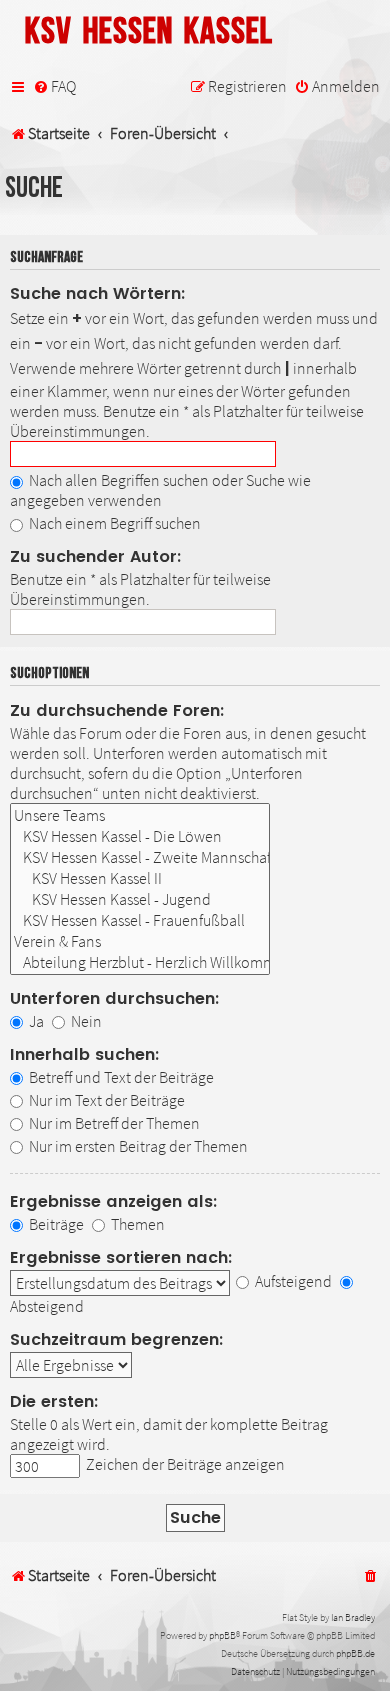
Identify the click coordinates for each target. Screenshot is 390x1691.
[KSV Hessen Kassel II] (140, 878)
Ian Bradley (353, 1617)
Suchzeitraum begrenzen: (117, 1339)
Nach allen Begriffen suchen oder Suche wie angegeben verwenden (160, 490)
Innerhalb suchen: (85, 1054)
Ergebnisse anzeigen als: (114, 1201)
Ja (35, 1021)
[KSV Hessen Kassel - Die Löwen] (140, 836)
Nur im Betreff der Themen (113, 1123)
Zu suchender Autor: (96, 556)
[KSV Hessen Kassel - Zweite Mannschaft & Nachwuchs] (140, 857)
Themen (136, 1224)
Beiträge (55, 1224)
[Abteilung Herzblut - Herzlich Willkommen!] (140, 962)
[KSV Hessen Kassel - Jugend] (140, 899)
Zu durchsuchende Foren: (117, 710)
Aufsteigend (292, 1281)
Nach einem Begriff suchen (113, 523)
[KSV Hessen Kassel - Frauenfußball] (140, 920)
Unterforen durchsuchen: (115, 998)
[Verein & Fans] (140, 941)
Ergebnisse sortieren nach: (121, 1257)
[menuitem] (54, 87)
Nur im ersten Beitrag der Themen (137, 1146)
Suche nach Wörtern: (98, 293)
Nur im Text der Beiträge (105, 1100)
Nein (85, 1021)
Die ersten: (54, 1401)
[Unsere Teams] (140, 815)
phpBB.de (355, 1653)
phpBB (222, 1635)
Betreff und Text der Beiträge (120, 1077)
